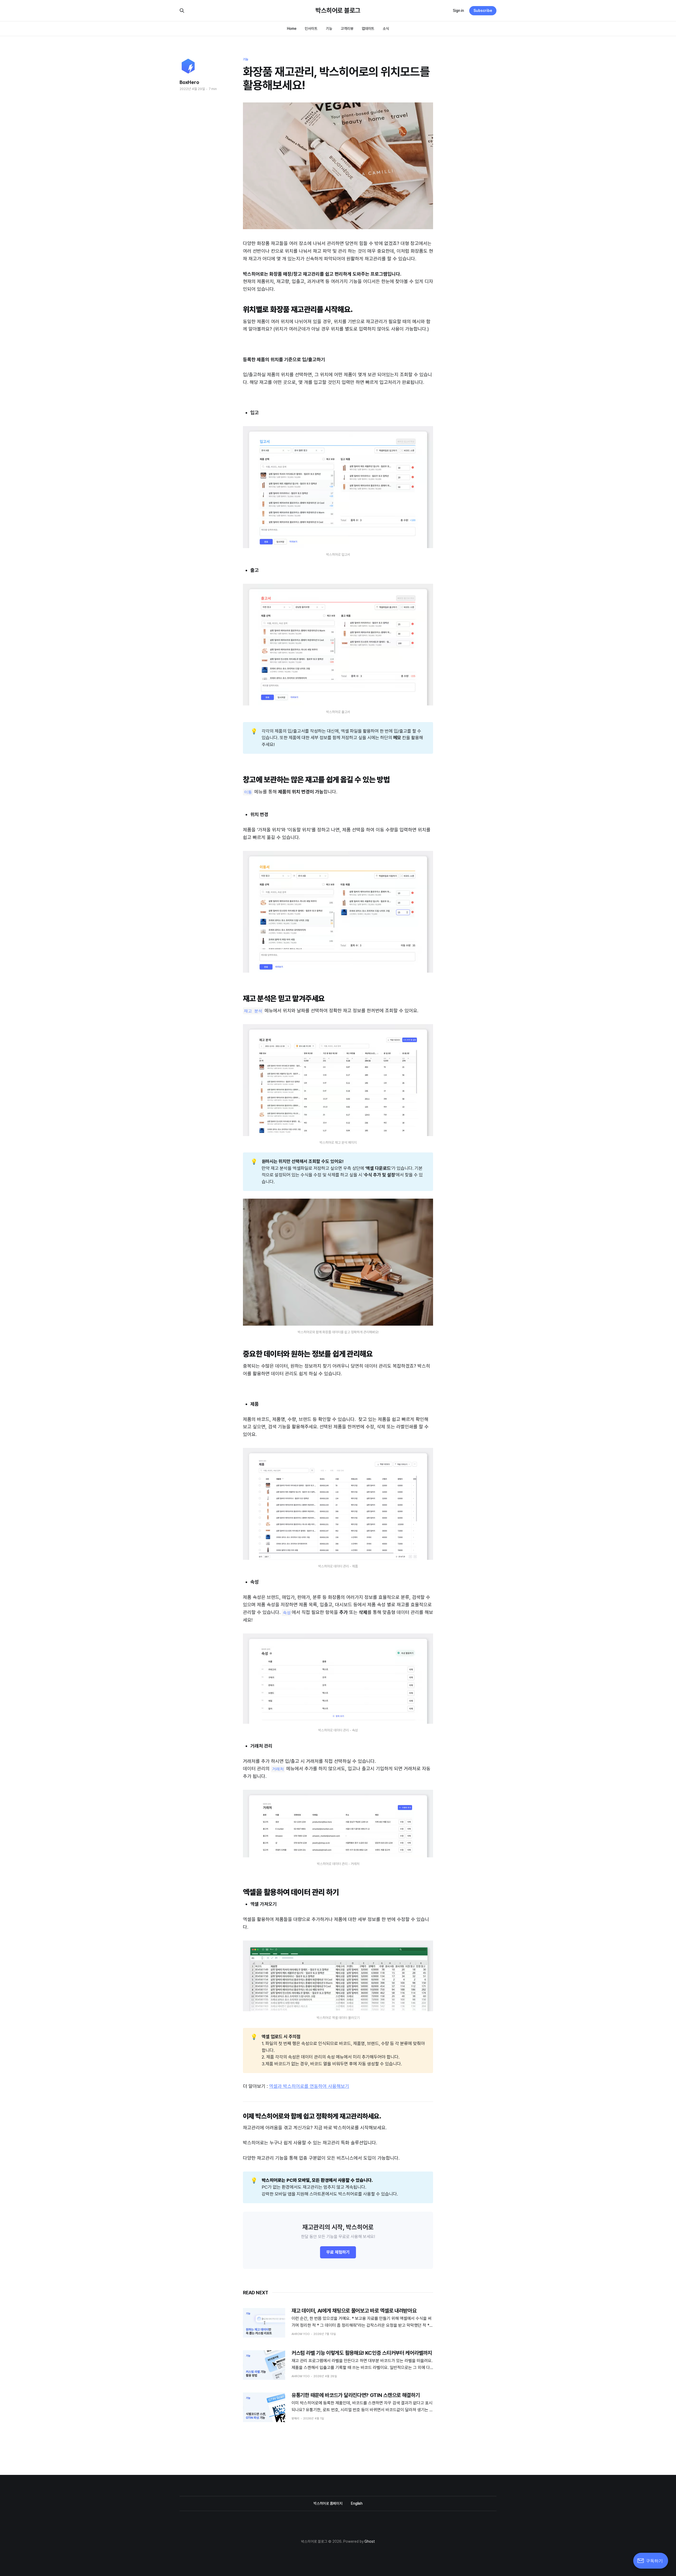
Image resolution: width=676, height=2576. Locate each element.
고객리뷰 (347, 29)
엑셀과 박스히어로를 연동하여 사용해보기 (309, 2086)
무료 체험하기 (338, 2252)
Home (292, 29)
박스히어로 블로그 (338, 11)
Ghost (370, 2541)
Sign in (458, 11)
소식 (386, 29)
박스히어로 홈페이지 (328, 2503)
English (357, 2503)
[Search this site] (182, 11)
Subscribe (483, 11)
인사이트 (311, 29)
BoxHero (189, 82)
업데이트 (368, 29)
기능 (329, 29)
